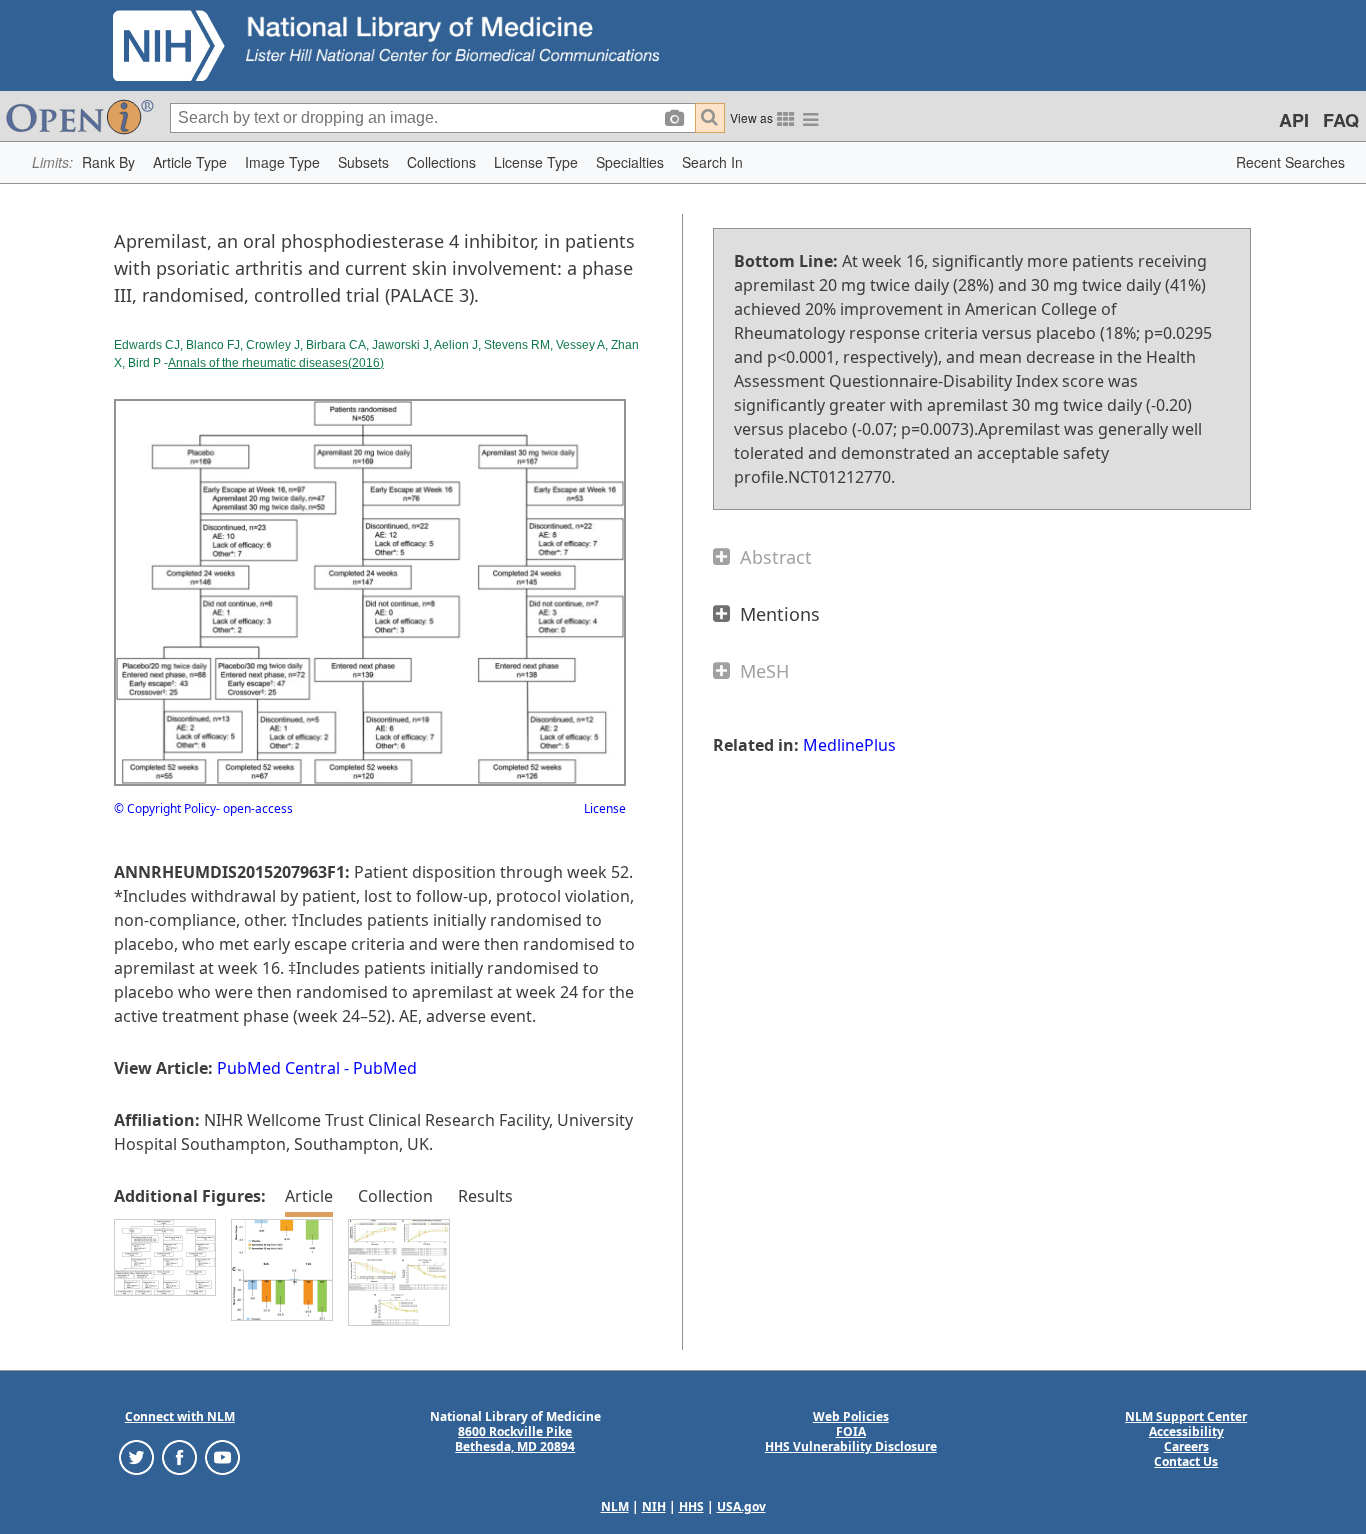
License (605, 808)
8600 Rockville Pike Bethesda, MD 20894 (515, 1439)
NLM (615, 1506)
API (1294, 120)
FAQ (1341, 120)
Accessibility (1186, 1431)
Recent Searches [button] (1290, 162)
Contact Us (1186, 1461)
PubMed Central (278, 1068)
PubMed (385, 1068)
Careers (1186, 1446)
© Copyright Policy (165, 808)
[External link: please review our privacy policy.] (136, 1456)
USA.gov (741, 1506)
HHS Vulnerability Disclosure (851, 1446)
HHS (691, 1506)
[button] (108, 162)
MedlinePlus (849, 745)
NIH (654, 1506)
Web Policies (851, 1416)
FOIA (851, 1431)
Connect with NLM (180, 1416)
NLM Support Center (1186, 1416)
